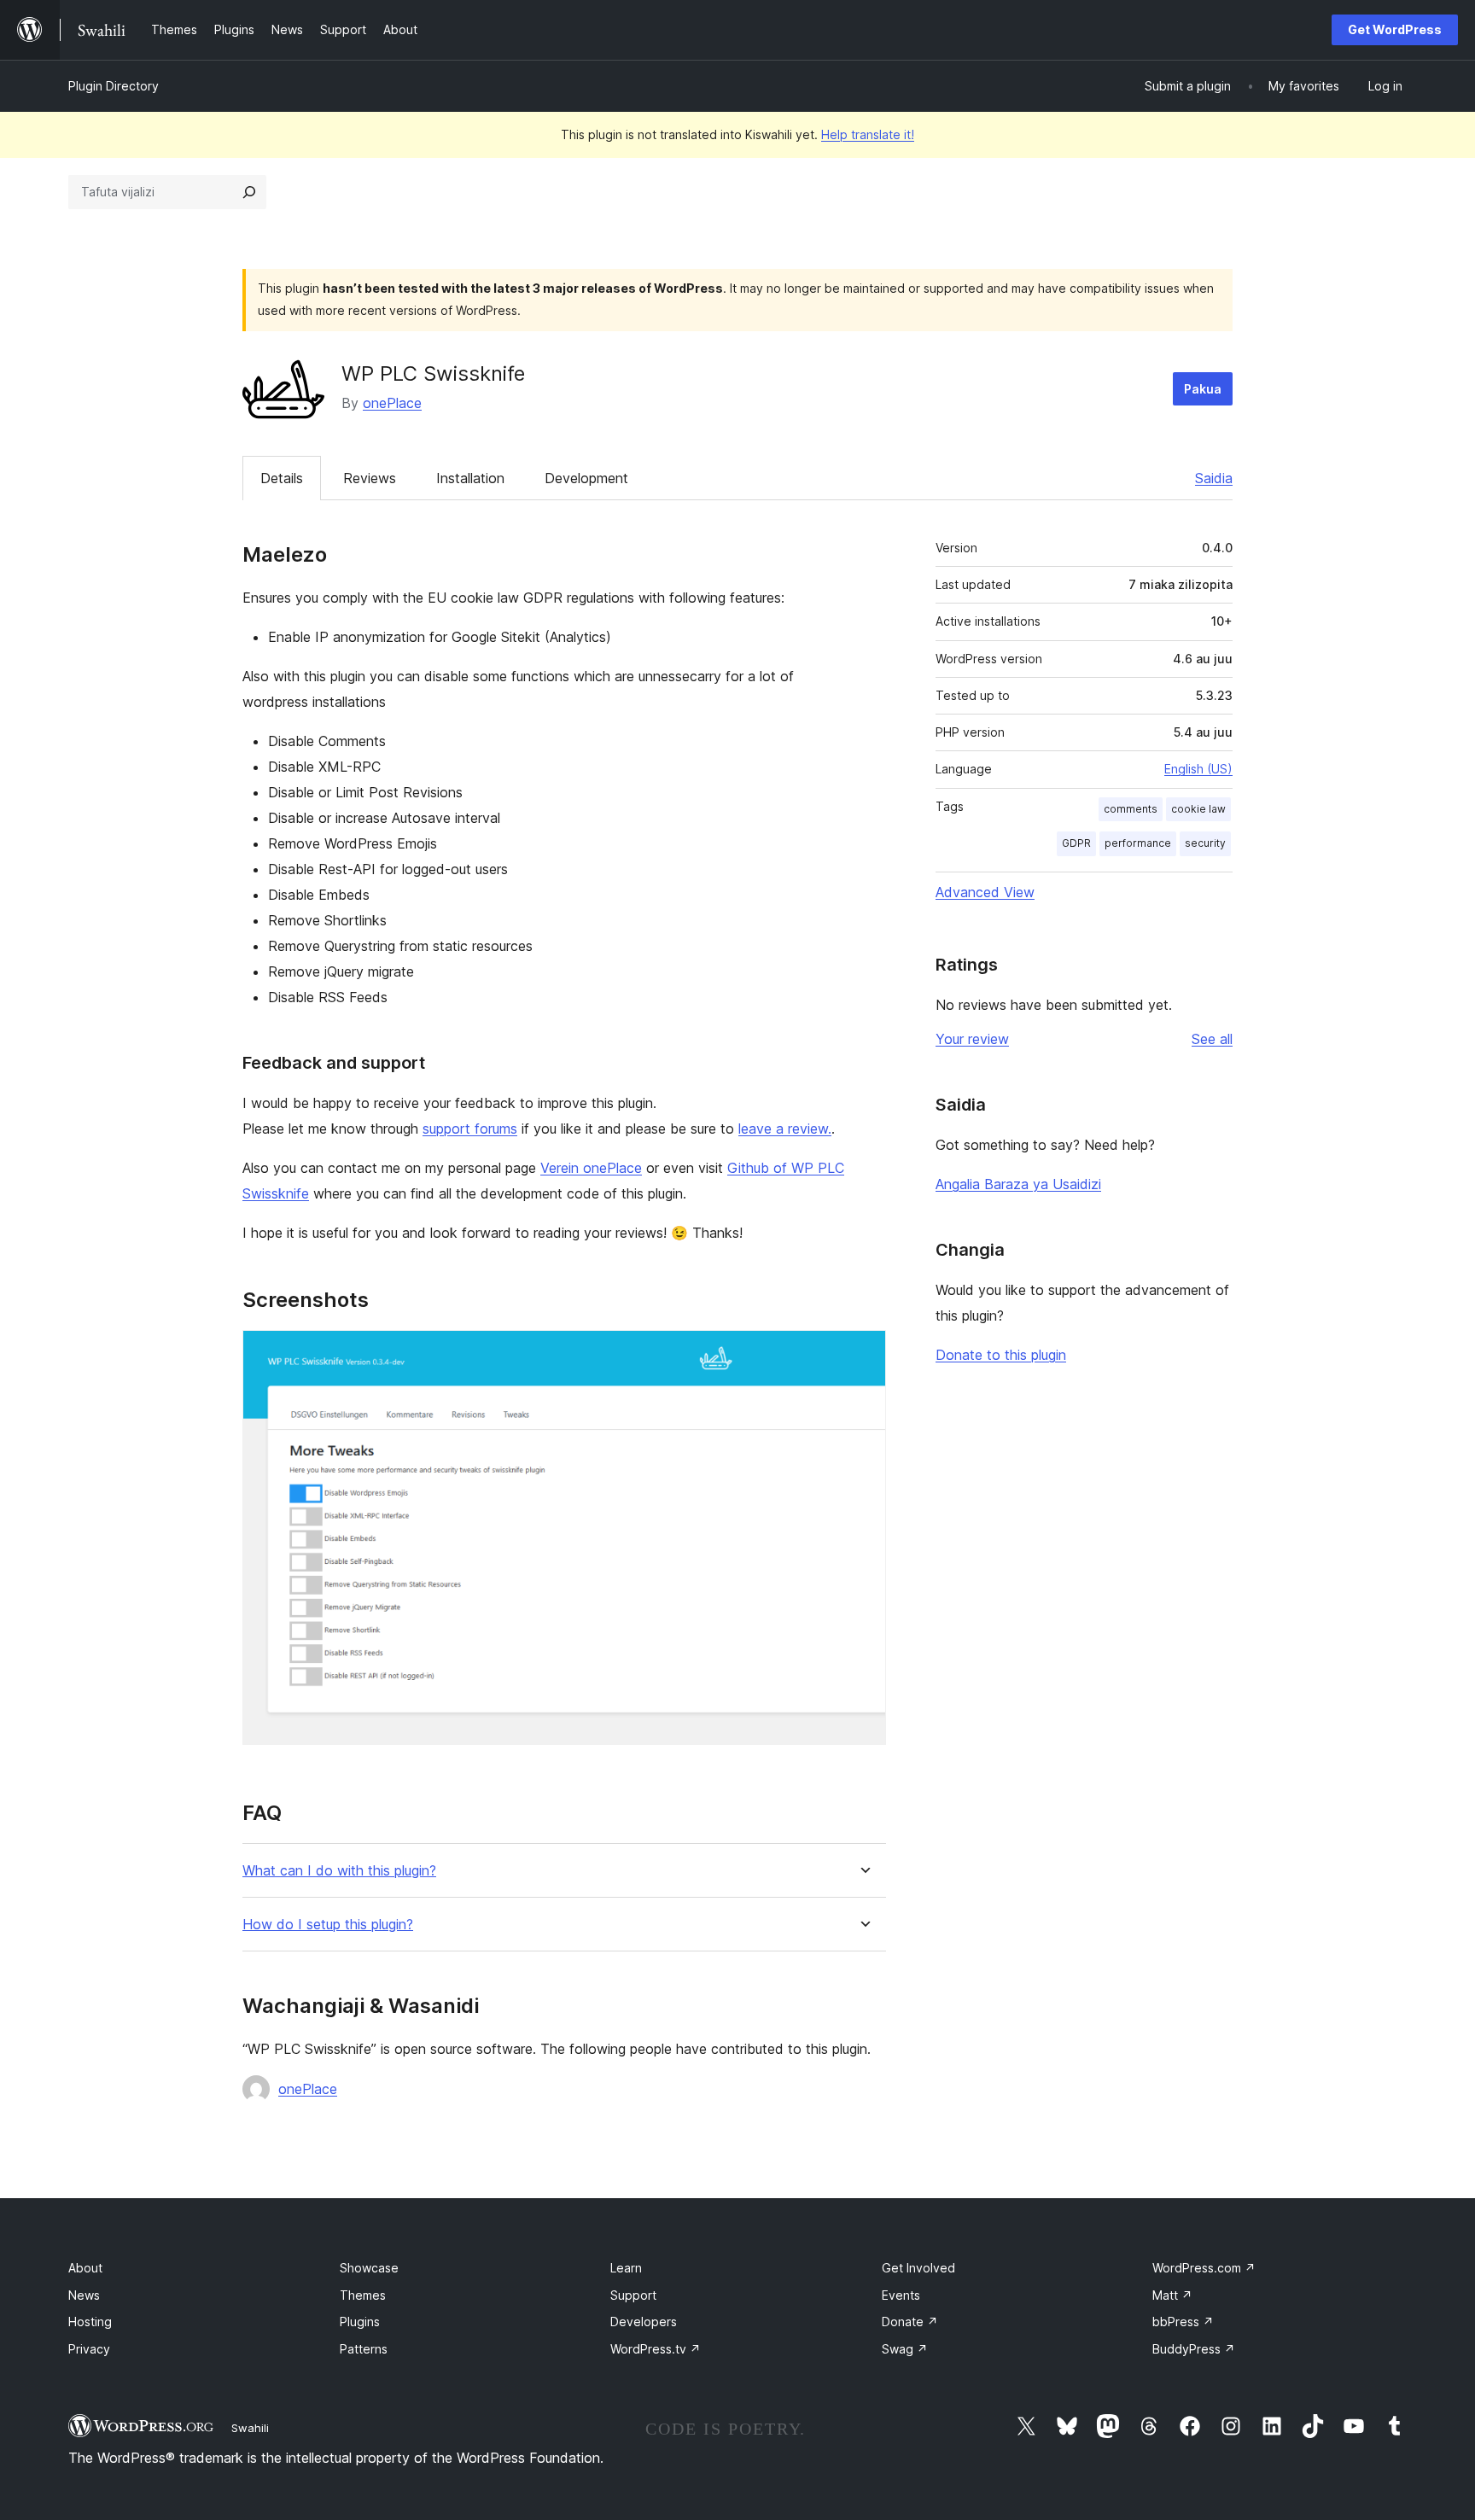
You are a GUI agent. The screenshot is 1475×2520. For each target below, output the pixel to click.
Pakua (1203, 389)
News (84, 2295)
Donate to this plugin (1001, 1355)
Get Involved (918, 2268)
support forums (470, 1129)
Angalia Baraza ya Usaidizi (1018, 1184)
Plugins (360, 2322)
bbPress (1183, 2322)
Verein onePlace (591, 1168)
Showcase (369, 2268)
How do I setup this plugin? (328, 1925)
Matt (1172, 2295)
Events (901, 2295)
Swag (905, 2349)
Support (633, 2295)
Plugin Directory (114, 86)
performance (1138, 843)
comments (1131, 809)
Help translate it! (868, 134)
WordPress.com (1204, 2268)
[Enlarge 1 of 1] (863, 1353)
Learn (626, 2268)
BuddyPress (1194, 2349)
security (1205, 843)
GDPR (1076, 843)
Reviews (370, 478)
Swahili (250, 2428)
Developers (644, 2322)
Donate (910, 2322)
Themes (363, 2295)
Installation (470, 478)
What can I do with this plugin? (339, 1871)
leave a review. (785, 1129)
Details (282, 478)
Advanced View (985, 892)
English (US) (1198, 769)
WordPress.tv (656, 2349)
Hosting (90, 2322)
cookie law (1198, 809)
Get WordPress (1395, 29)
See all (1212, 1039)
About (85, 2268)
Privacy (89, 2349)
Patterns (364, 2349)
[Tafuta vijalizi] (249, 192)
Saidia (1214, 478)
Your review (972, 1039)
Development (586, 478)
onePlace (392, 403)
